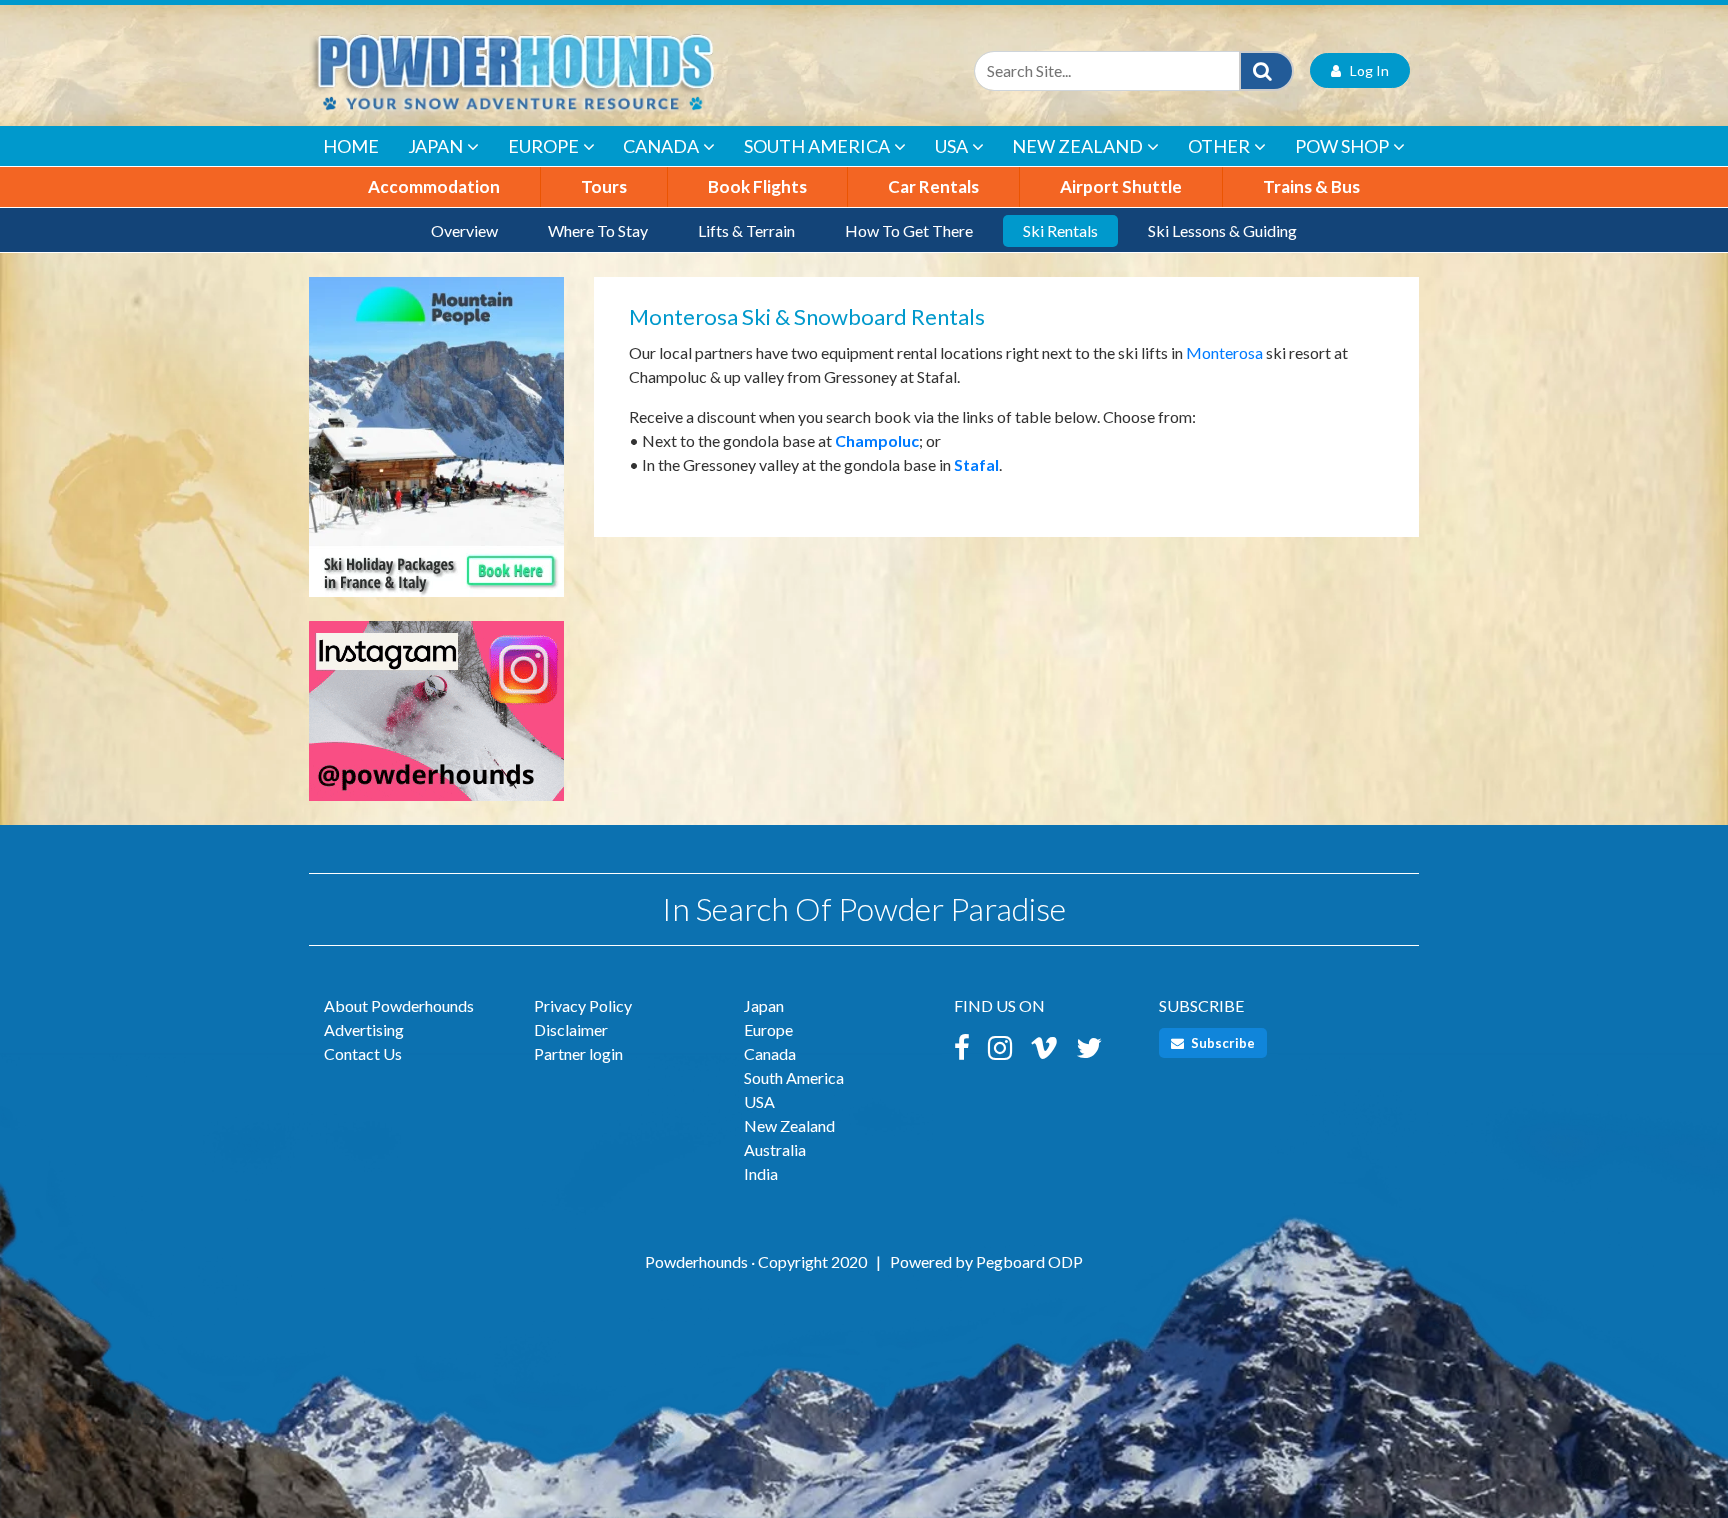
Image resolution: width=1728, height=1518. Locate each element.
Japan (435, 146)
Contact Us (363, 1053)
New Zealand (1077, 146)
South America (817, 146)
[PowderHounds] (579, 70)
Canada (661, 146)
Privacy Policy (583, 1005)
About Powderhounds (399, 1005)
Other (1219, 146)
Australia (775, 1149)
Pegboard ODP (1029, 1261)
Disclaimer (571, 1029)
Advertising (364, 1029)
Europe (543, 146)
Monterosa (1224, 352)
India (761, 1173)
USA (951, 146)
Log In (1365, 70)
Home (351, 146)
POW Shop (1342, 146)
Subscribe (1221, 1043)
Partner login (578, 1053)
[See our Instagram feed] (436, 720)
